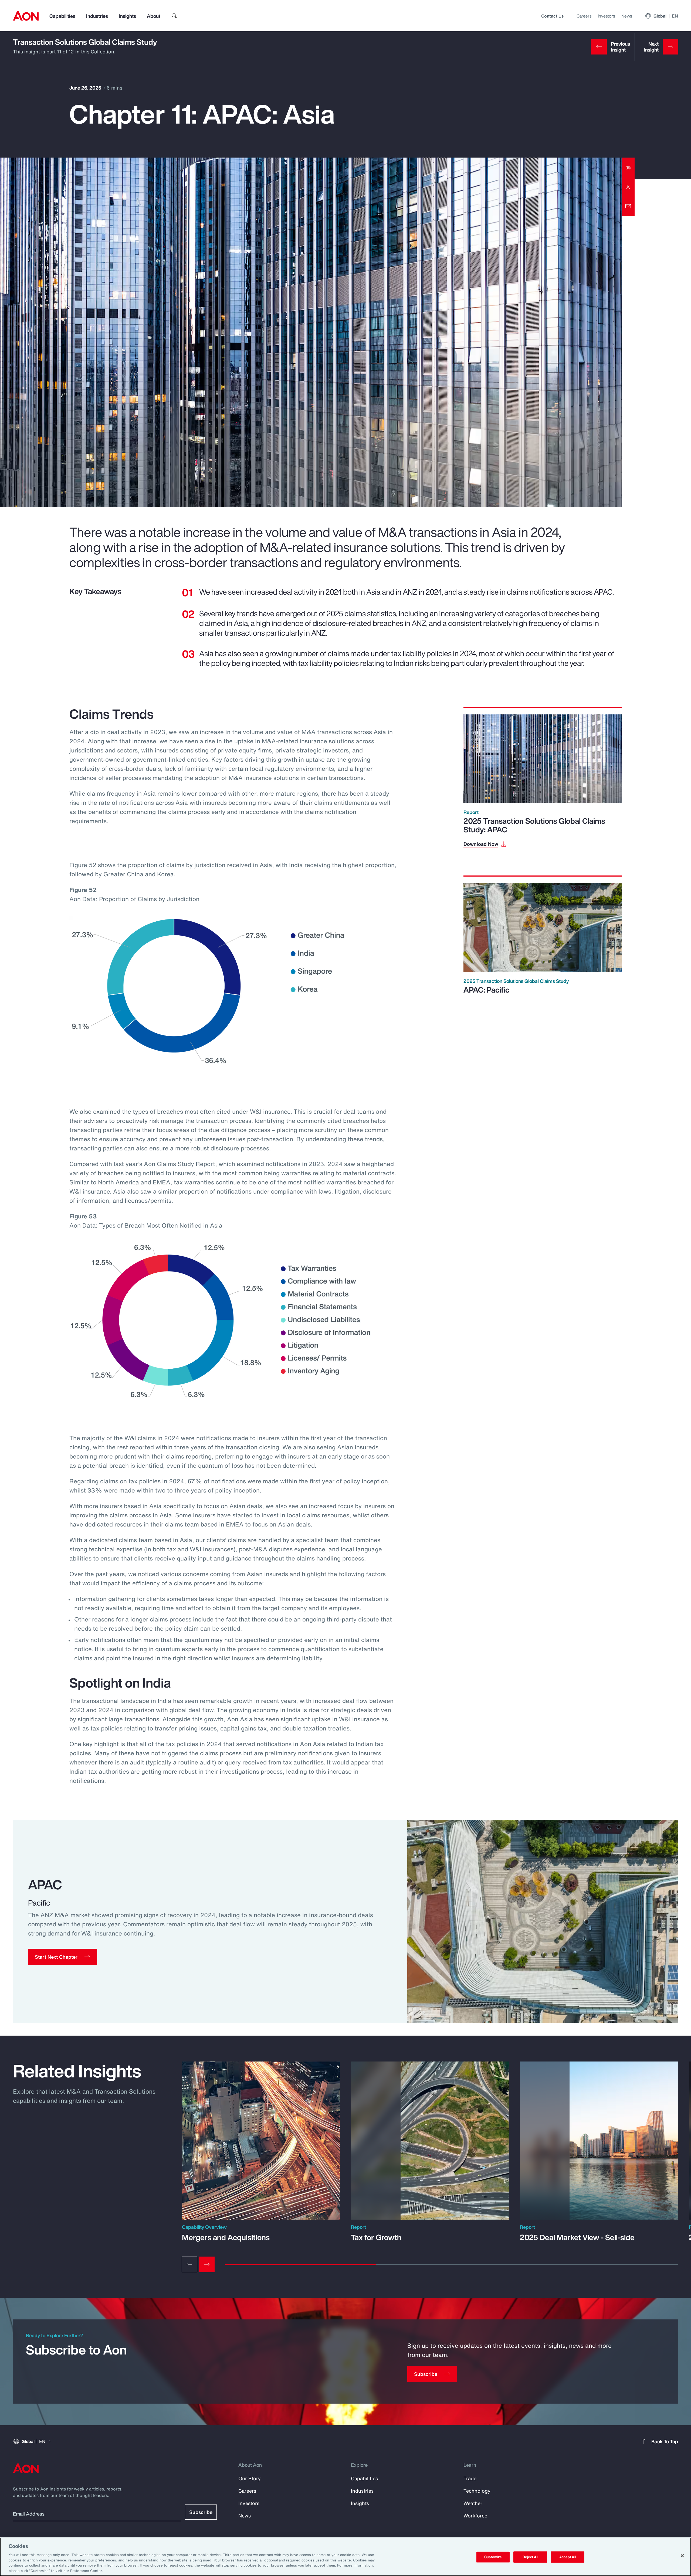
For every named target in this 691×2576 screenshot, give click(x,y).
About (154, 16)
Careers (584, 16)
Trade (470, 2478)
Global (666, 16)
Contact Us (552, 16)
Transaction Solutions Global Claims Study (85, 42)
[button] (63, 1957)
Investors (606, 16)
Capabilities (62, 16)
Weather (473, 2503)
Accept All (568, 2557)
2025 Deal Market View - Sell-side (577, 2237)
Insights (127, 16)
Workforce (475, 2516)
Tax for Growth (376, 2237)
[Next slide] (207, 2264)
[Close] (682, 2556)
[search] (174, 16)
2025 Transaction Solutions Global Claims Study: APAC (534, 825)
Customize (493, 2557)
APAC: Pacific (486, 990)
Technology (477, 2491)
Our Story (250, 2478)
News (627, 16)
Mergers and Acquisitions (226, 2237)
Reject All (530, 2557)
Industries (97, 16)
